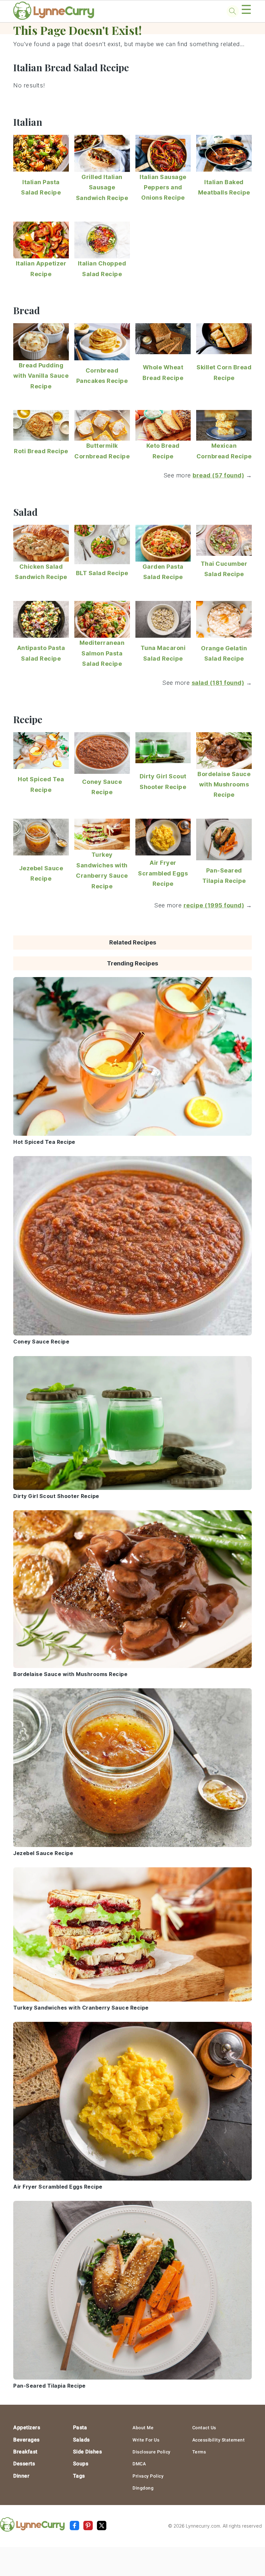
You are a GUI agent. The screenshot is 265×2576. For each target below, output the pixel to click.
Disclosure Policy (152, 2452)
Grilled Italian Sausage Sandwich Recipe (102, 187)
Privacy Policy (148, 2476)
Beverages (26, 2440)
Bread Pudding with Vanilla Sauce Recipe (41, 376)
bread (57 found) (218, 475)
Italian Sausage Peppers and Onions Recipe (163, 187)
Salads (81, 2440)
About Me (143, 2428)
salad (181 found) (218, 683)
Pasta (80, 2427)
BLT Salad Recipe (102, 573)
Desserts (24, 2464)
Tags (79, 2476)
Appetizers (27, 2427)
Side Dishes (88, 2452)
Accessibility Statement (219, 2440)
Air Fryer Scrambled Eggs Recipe (163, 873)
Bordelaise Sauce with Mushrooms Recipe (224, 784)
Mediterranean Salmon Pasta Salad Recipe (102, 653)
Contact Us (204, 2428)
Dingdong (143, 2488)
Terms (199, 2452)
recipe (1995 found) (214, 905)
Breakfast (25, 2452)
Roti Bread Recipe (41, 451)
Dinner (21, 2476)
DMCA (139, 2464)
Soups (81, 2464)
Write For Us (146, 2440)
